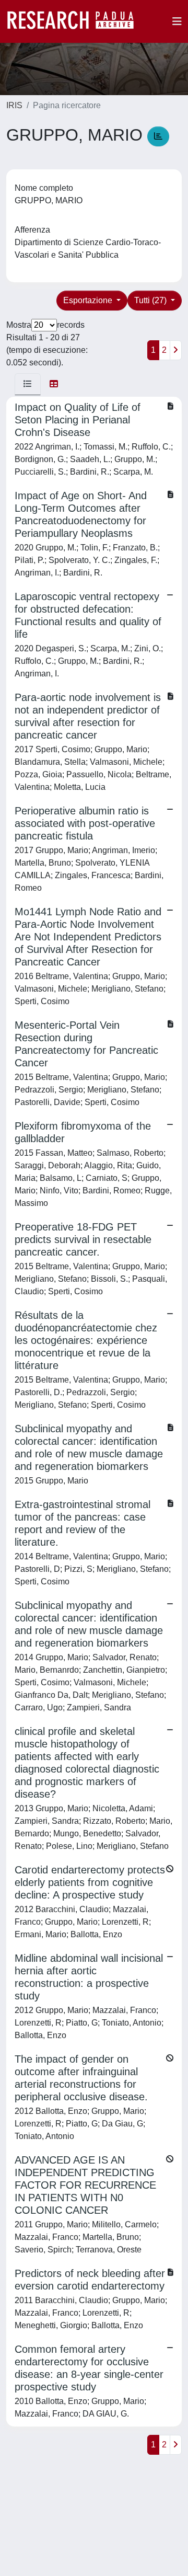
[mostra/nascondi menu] (177, 21)
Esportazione (89, 300)
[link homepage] (76, 21)
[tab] (28, 384)
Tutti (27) (151, 300)
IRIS (14, 105)
